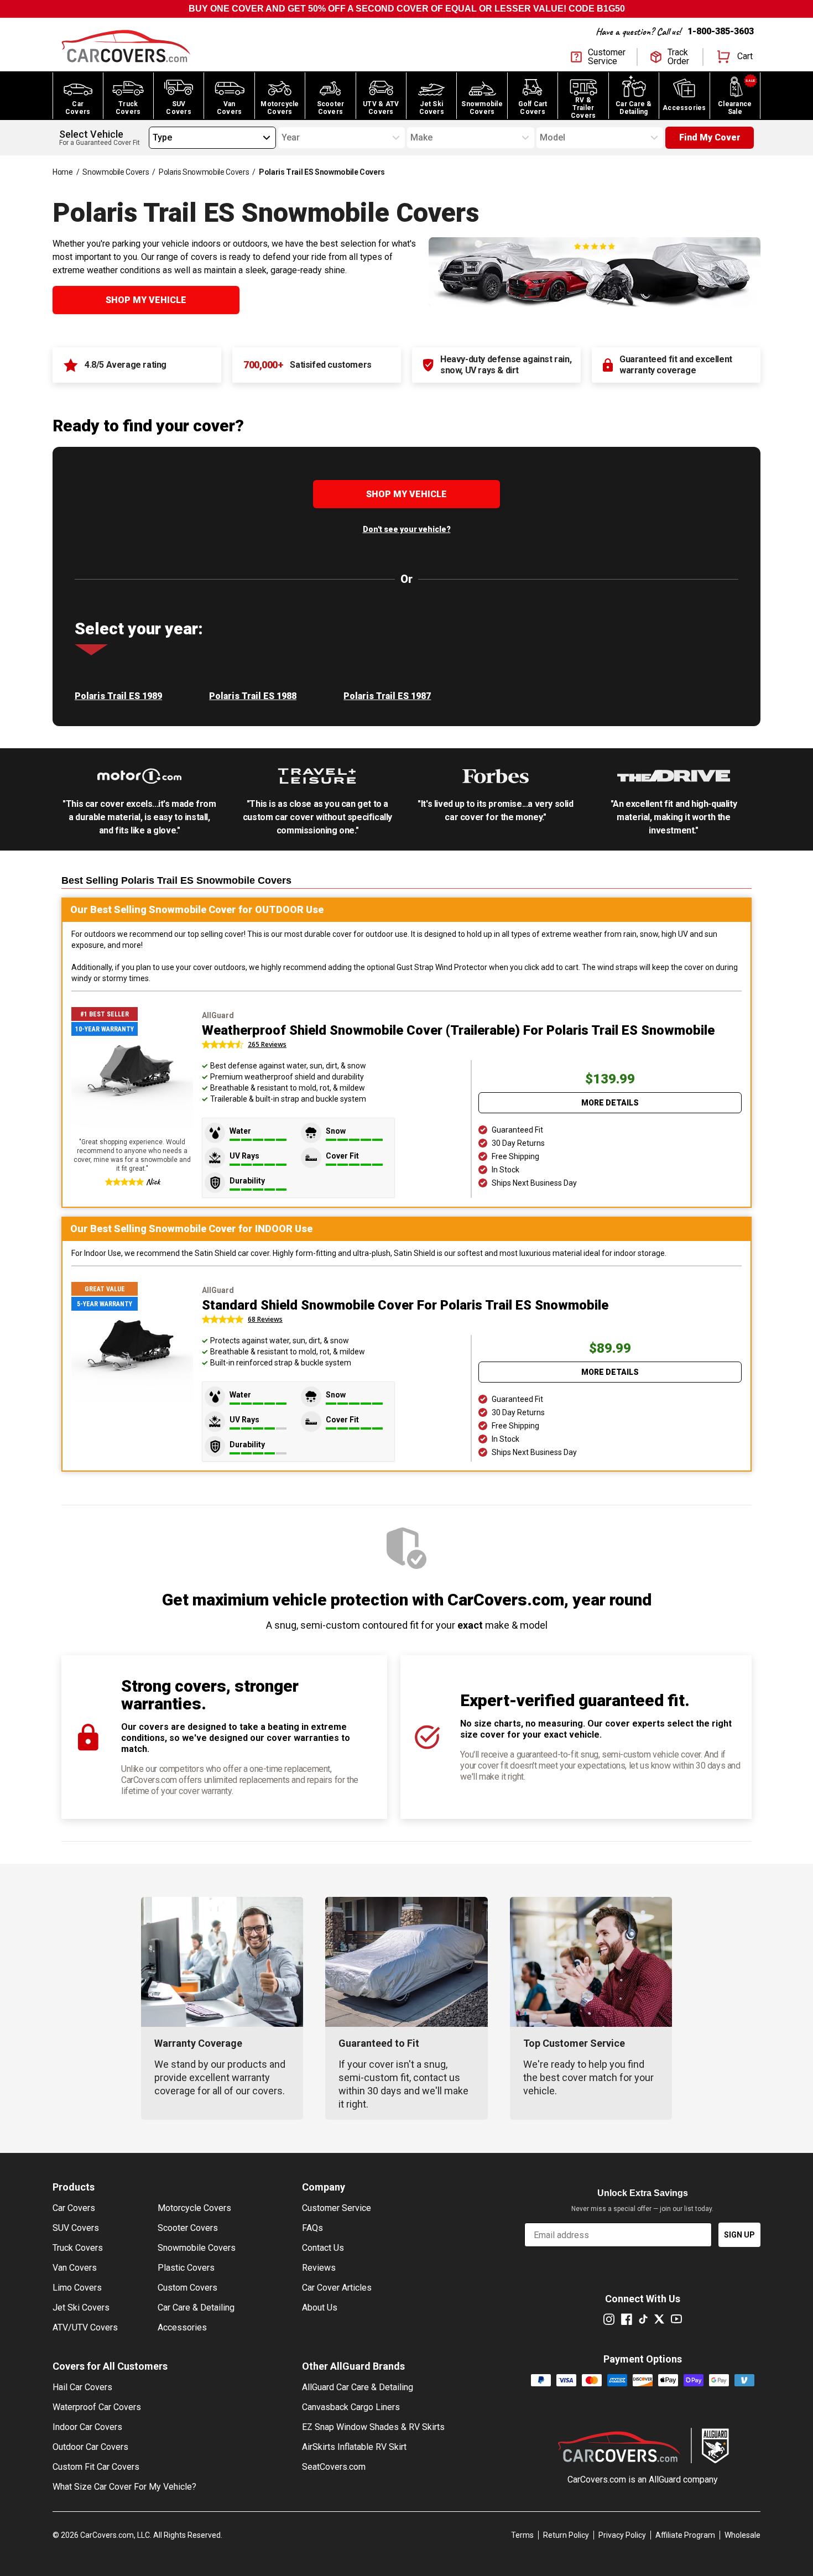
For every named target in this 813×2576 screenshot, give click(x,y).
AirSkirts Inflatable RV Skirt (354, 2447)
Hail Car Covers (82, 2387)
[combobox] (153, 138)
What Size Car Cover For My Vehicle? (124, 2487)
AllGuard (665, 2479)
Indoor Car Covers (87, 2427)
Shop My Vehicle (146, 300)
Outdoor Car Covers (90, 2447)
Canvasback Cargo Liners (351, 2407)
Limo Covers (77, 2288)
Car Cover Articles (337, 2288)
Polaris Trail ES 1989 (118, 696)
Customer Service (337, 2208)
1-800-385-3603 (721, 31)
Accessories (182, 2327)
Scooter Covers (188, 2228)
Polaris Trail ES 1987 (387, 696)
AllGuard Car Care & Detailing (358, 2387)
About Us (320, 2308)
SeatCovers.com (334, 2467)
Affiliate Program (685, 2535)
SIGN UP (739, 2235)
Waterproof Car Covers (97, 2407)
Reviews (319, 2268)
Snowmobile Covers (116, 172)
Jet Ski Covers (81, 2308)
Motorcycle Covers (194, 2208)
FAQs (312, 2228)
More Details (610, 1103)
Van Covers (75, 2268)
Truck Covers (78, 2248)
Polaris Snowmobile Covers (204, 172)
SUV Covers (76, 2228)
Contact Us (323, 2248)
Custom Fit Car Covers (96, 2467)
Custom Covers (187, 2288)
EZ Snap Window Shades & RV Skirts (373, 2427)
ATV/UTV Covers (85, 2327)
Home (63, 172)
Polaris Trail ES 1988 (253, 696)
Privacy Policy (622, 2535)
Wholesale (742, 2535)
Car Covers (74, 2208)
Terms (522, 2535)
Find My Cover (710, 137)
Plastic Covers (186, 2268)
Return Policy (566, 2535)
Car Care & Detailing (196, 2308)
